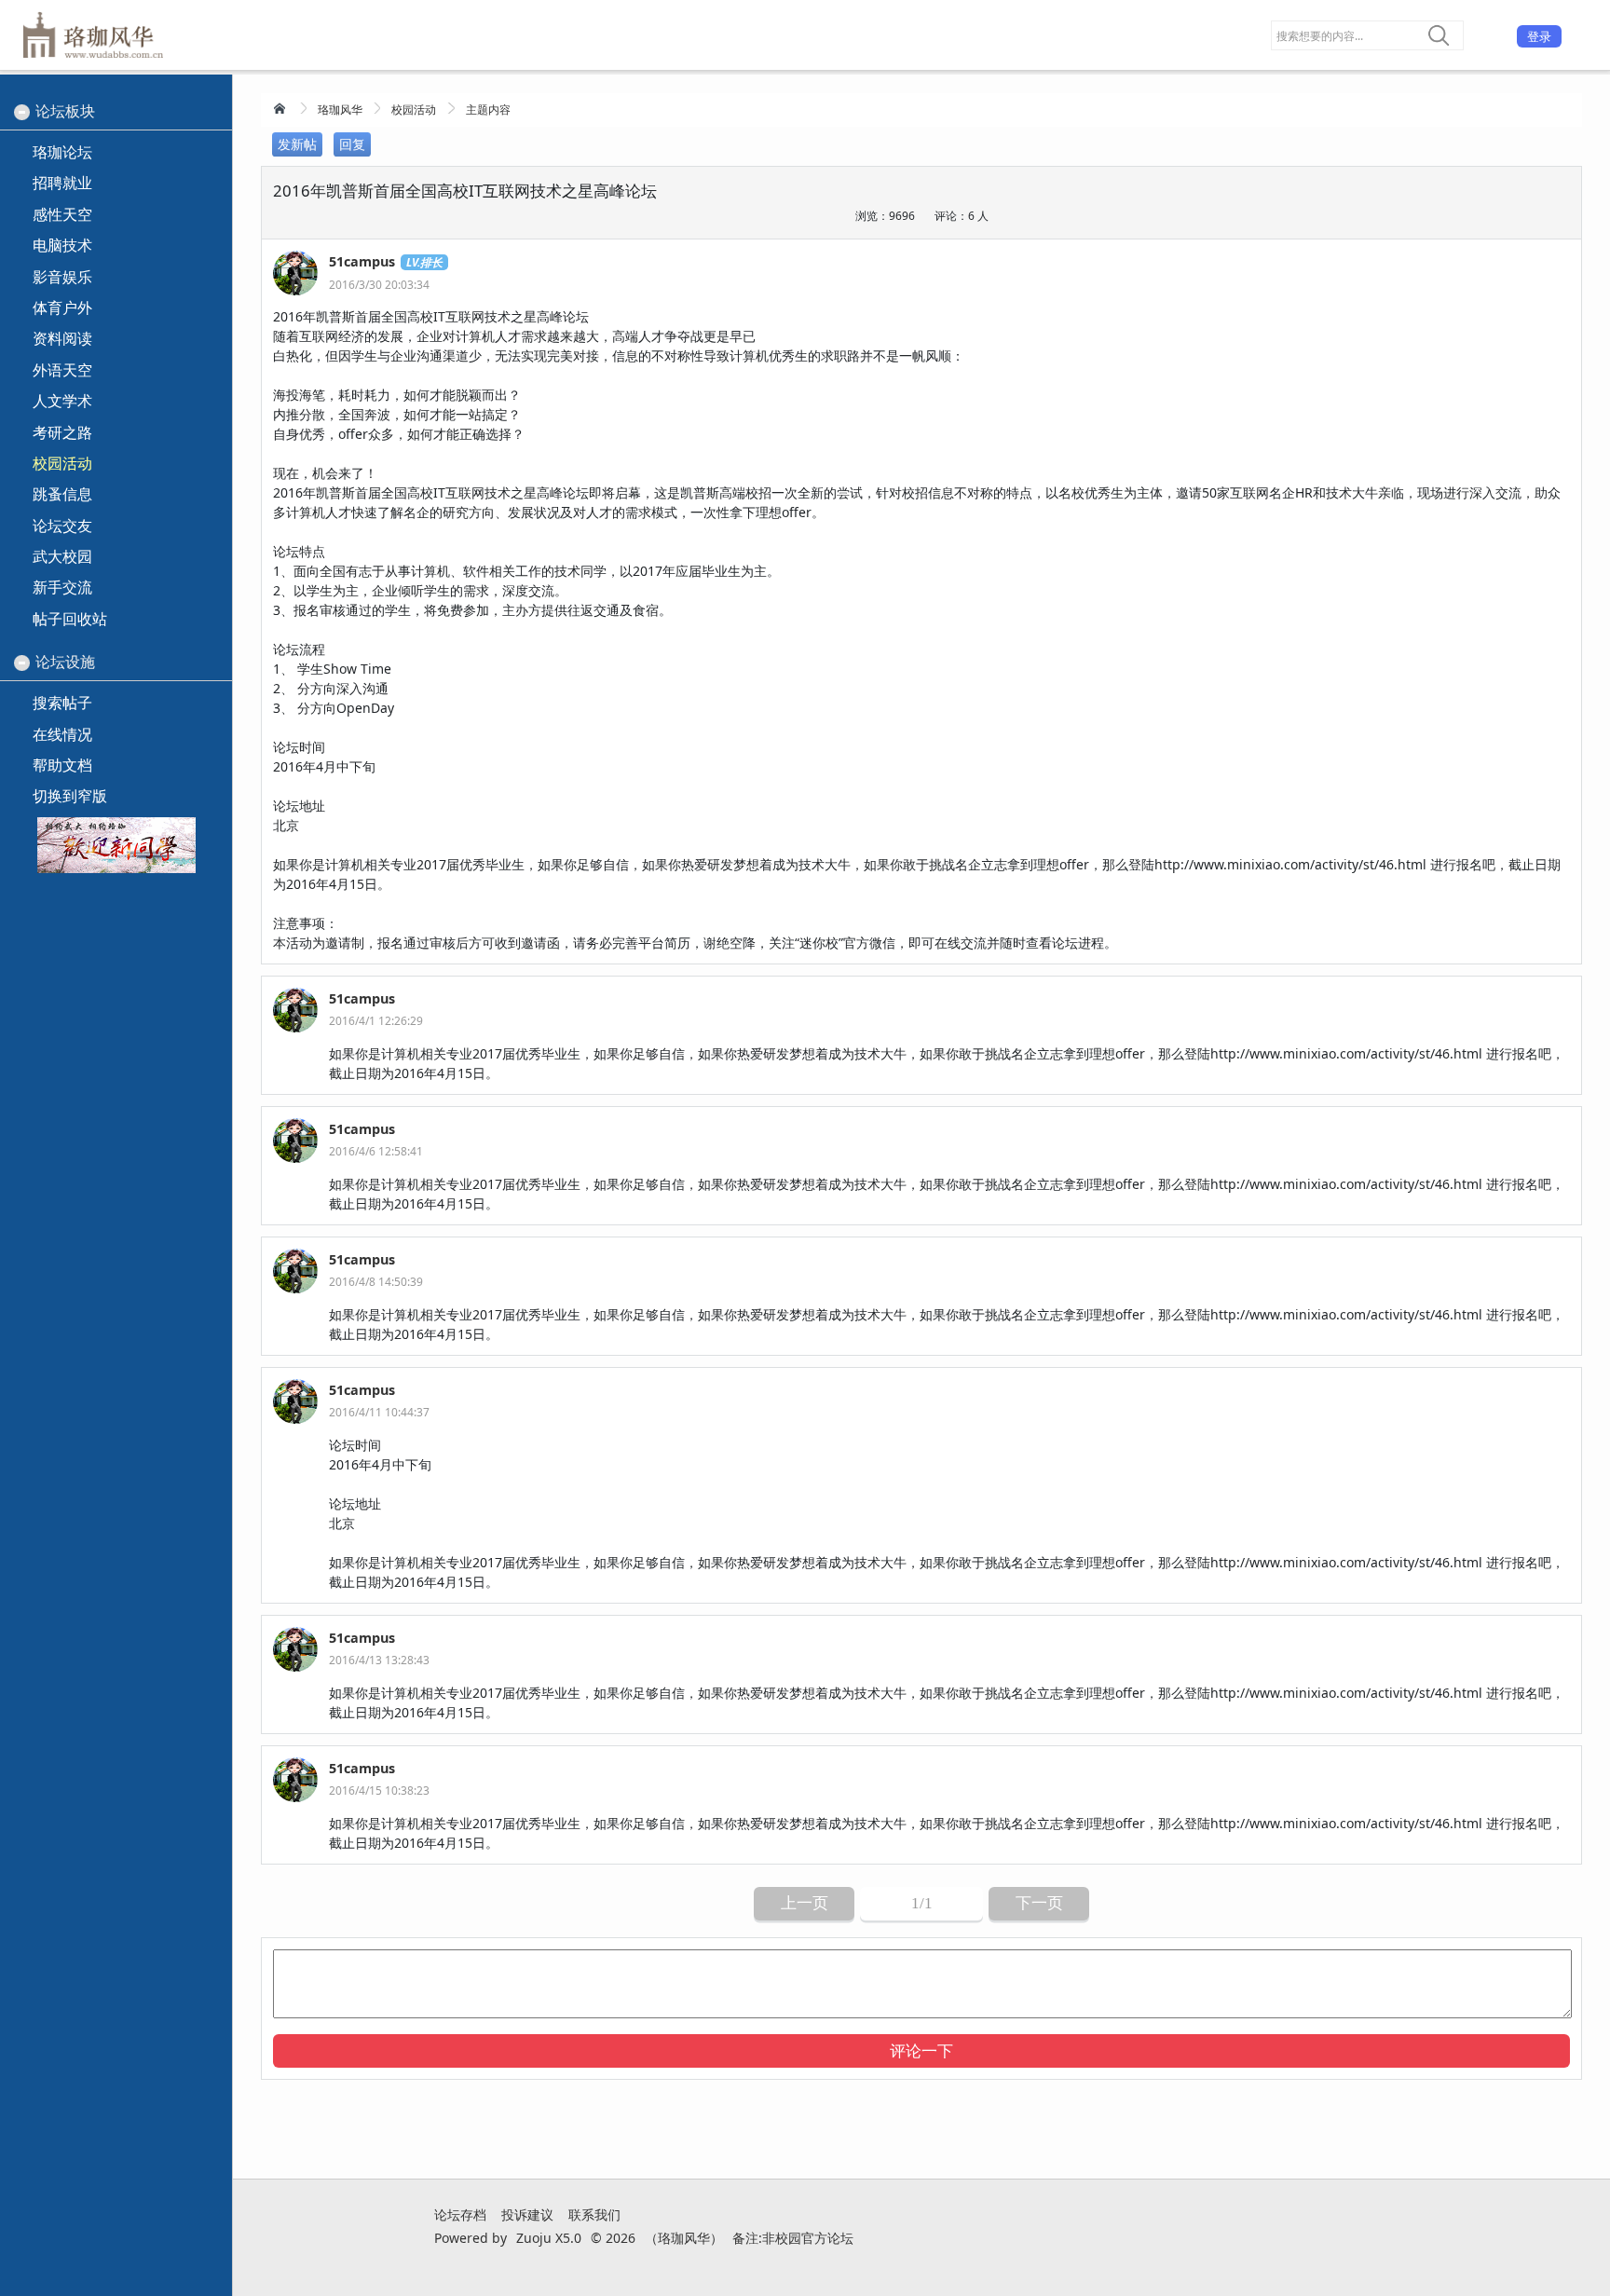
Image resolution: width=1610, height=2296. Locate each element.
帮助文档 (62, 765)
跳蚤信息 (62, 494)
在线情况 (62, 734)
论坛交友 (62, 526)
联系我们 (594, 2214)
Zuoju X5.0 (549, 2238)
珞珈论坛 (62, 152)
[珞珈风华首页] (281, 108)
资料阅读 (62, 338)
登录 (1539, 36)
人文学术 (62, 401)
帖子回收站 (70, 619)
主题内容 (488, 109)
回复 (352, 144)
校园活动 (414, 109)
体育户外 (62, 307)
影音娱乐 (62, 277)
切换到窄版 (70, 796)
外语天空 (62, 370)
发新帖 (297, 144)
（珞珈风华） (684, 2238)
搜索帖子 (62, 703)
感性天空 (62, 214)
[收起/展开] (22, 112)
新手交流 (62, 587)
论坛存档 (460, 2214)
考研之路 (62, 432)
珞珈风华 (340, 109)
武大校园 (62, 556)
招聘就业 (62, 183)
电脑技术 (62, 245)
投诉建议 (527, 2214)
